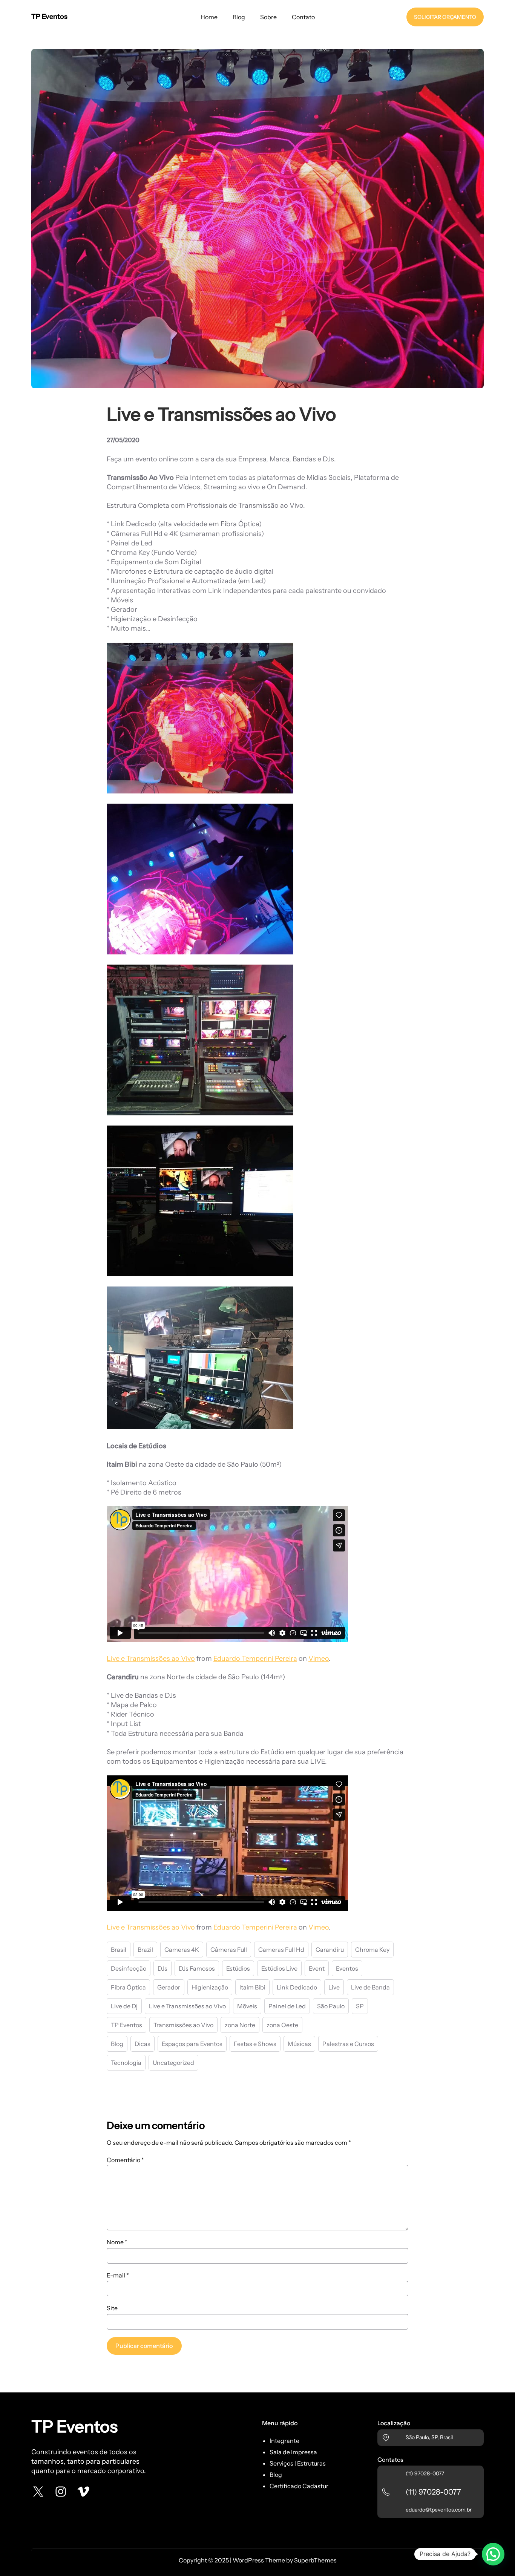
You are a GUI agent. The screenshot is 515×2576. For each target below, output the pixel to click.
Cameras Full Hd (281, 1950)
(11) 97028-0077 (425, 2473)
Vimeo (319, 1659)
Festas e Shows (255, 2044)
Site (112, 2308)
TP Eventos (49, 17)
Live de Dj (124, 2006)
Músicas (299, 2044)
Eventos (347, 1968)
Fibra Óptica (128, 1987)
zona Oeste (282, 2025)
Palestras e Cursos (348, 2044)
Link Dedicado (297, 1987)
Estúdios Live (279, 1968)
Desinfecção (129, 1968)
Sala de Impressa (293, 2452)
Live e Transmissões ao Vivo (151, 1659)
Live (334, 1987)
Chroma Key (372, 1950)
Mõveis (247, 2006)
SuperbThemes (315, 2560)
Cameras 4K (182, 1950)
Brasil (119, 1950)
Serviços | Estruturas (298, 2463)
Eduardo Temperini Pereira (255, 1659)
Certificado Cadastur (299, 2486)
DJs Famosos (197, 1968)
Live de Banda (370, 1987)
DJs (162, 1968)
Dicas (143, 2044)
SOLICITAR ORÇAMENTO (445, 17)
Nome (117, 2242)
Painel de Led (287, 2006)
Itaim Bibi (252, 1987)
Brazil (145, 1950)
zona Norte (240, 2025)
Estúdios (238, 1968)
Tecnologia (126, 2063)
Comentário (125, 2160)
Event (317, 1968)
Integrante (284, 2441)
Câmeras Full (229, 1950)
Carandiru (330, 1950)
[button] (493, 2554)
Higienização (210, 1987)
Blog (117, 2044)
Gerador (169, 1987)
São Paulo (331, 2006)
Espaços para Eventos (192, 2044)
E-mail (118, 2275)
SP (360, 2006)
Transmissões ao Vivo (183, 2025)
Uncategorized (173, 2063)
